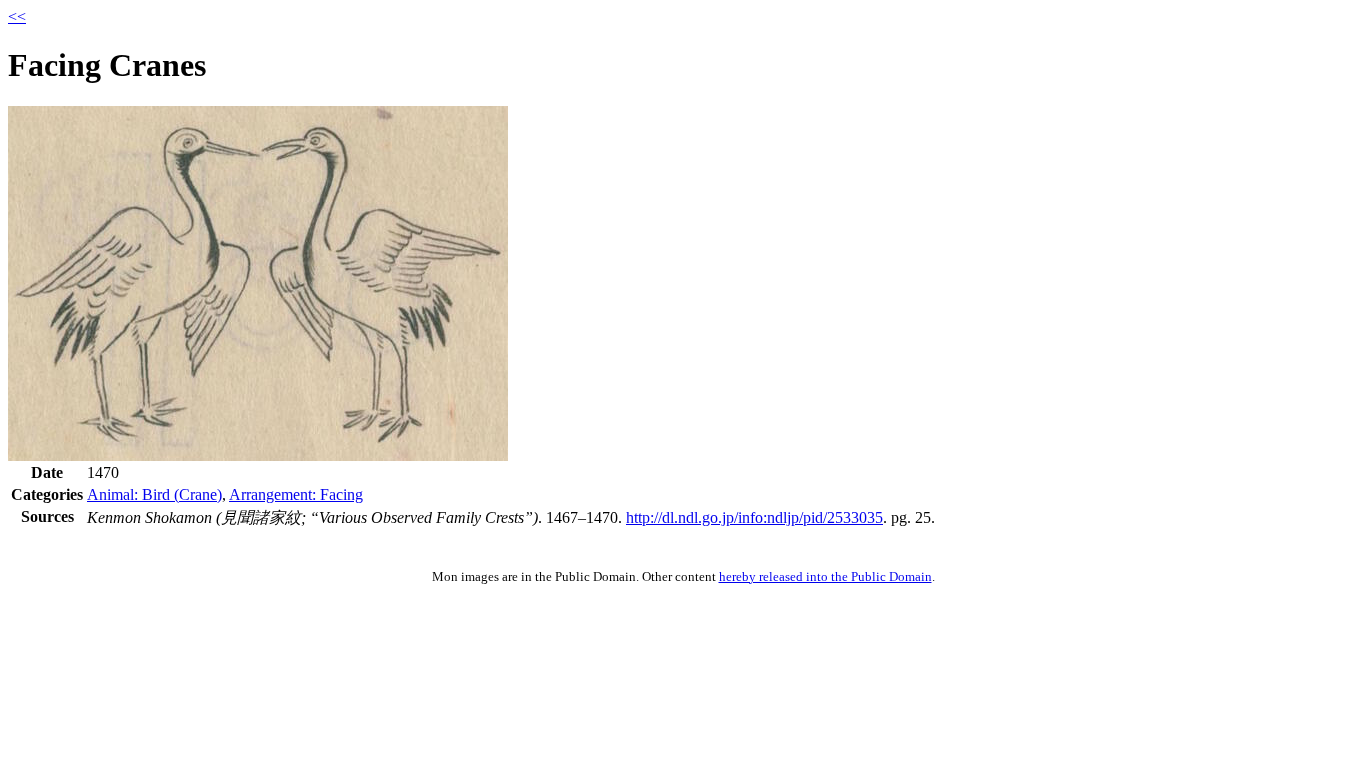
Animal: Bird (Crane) (154, 494)
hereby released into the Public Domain (825, 576)
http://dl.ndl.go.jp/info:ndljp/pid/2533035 (754, 517)
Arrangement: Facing (296, 494)
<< (17, 16)
